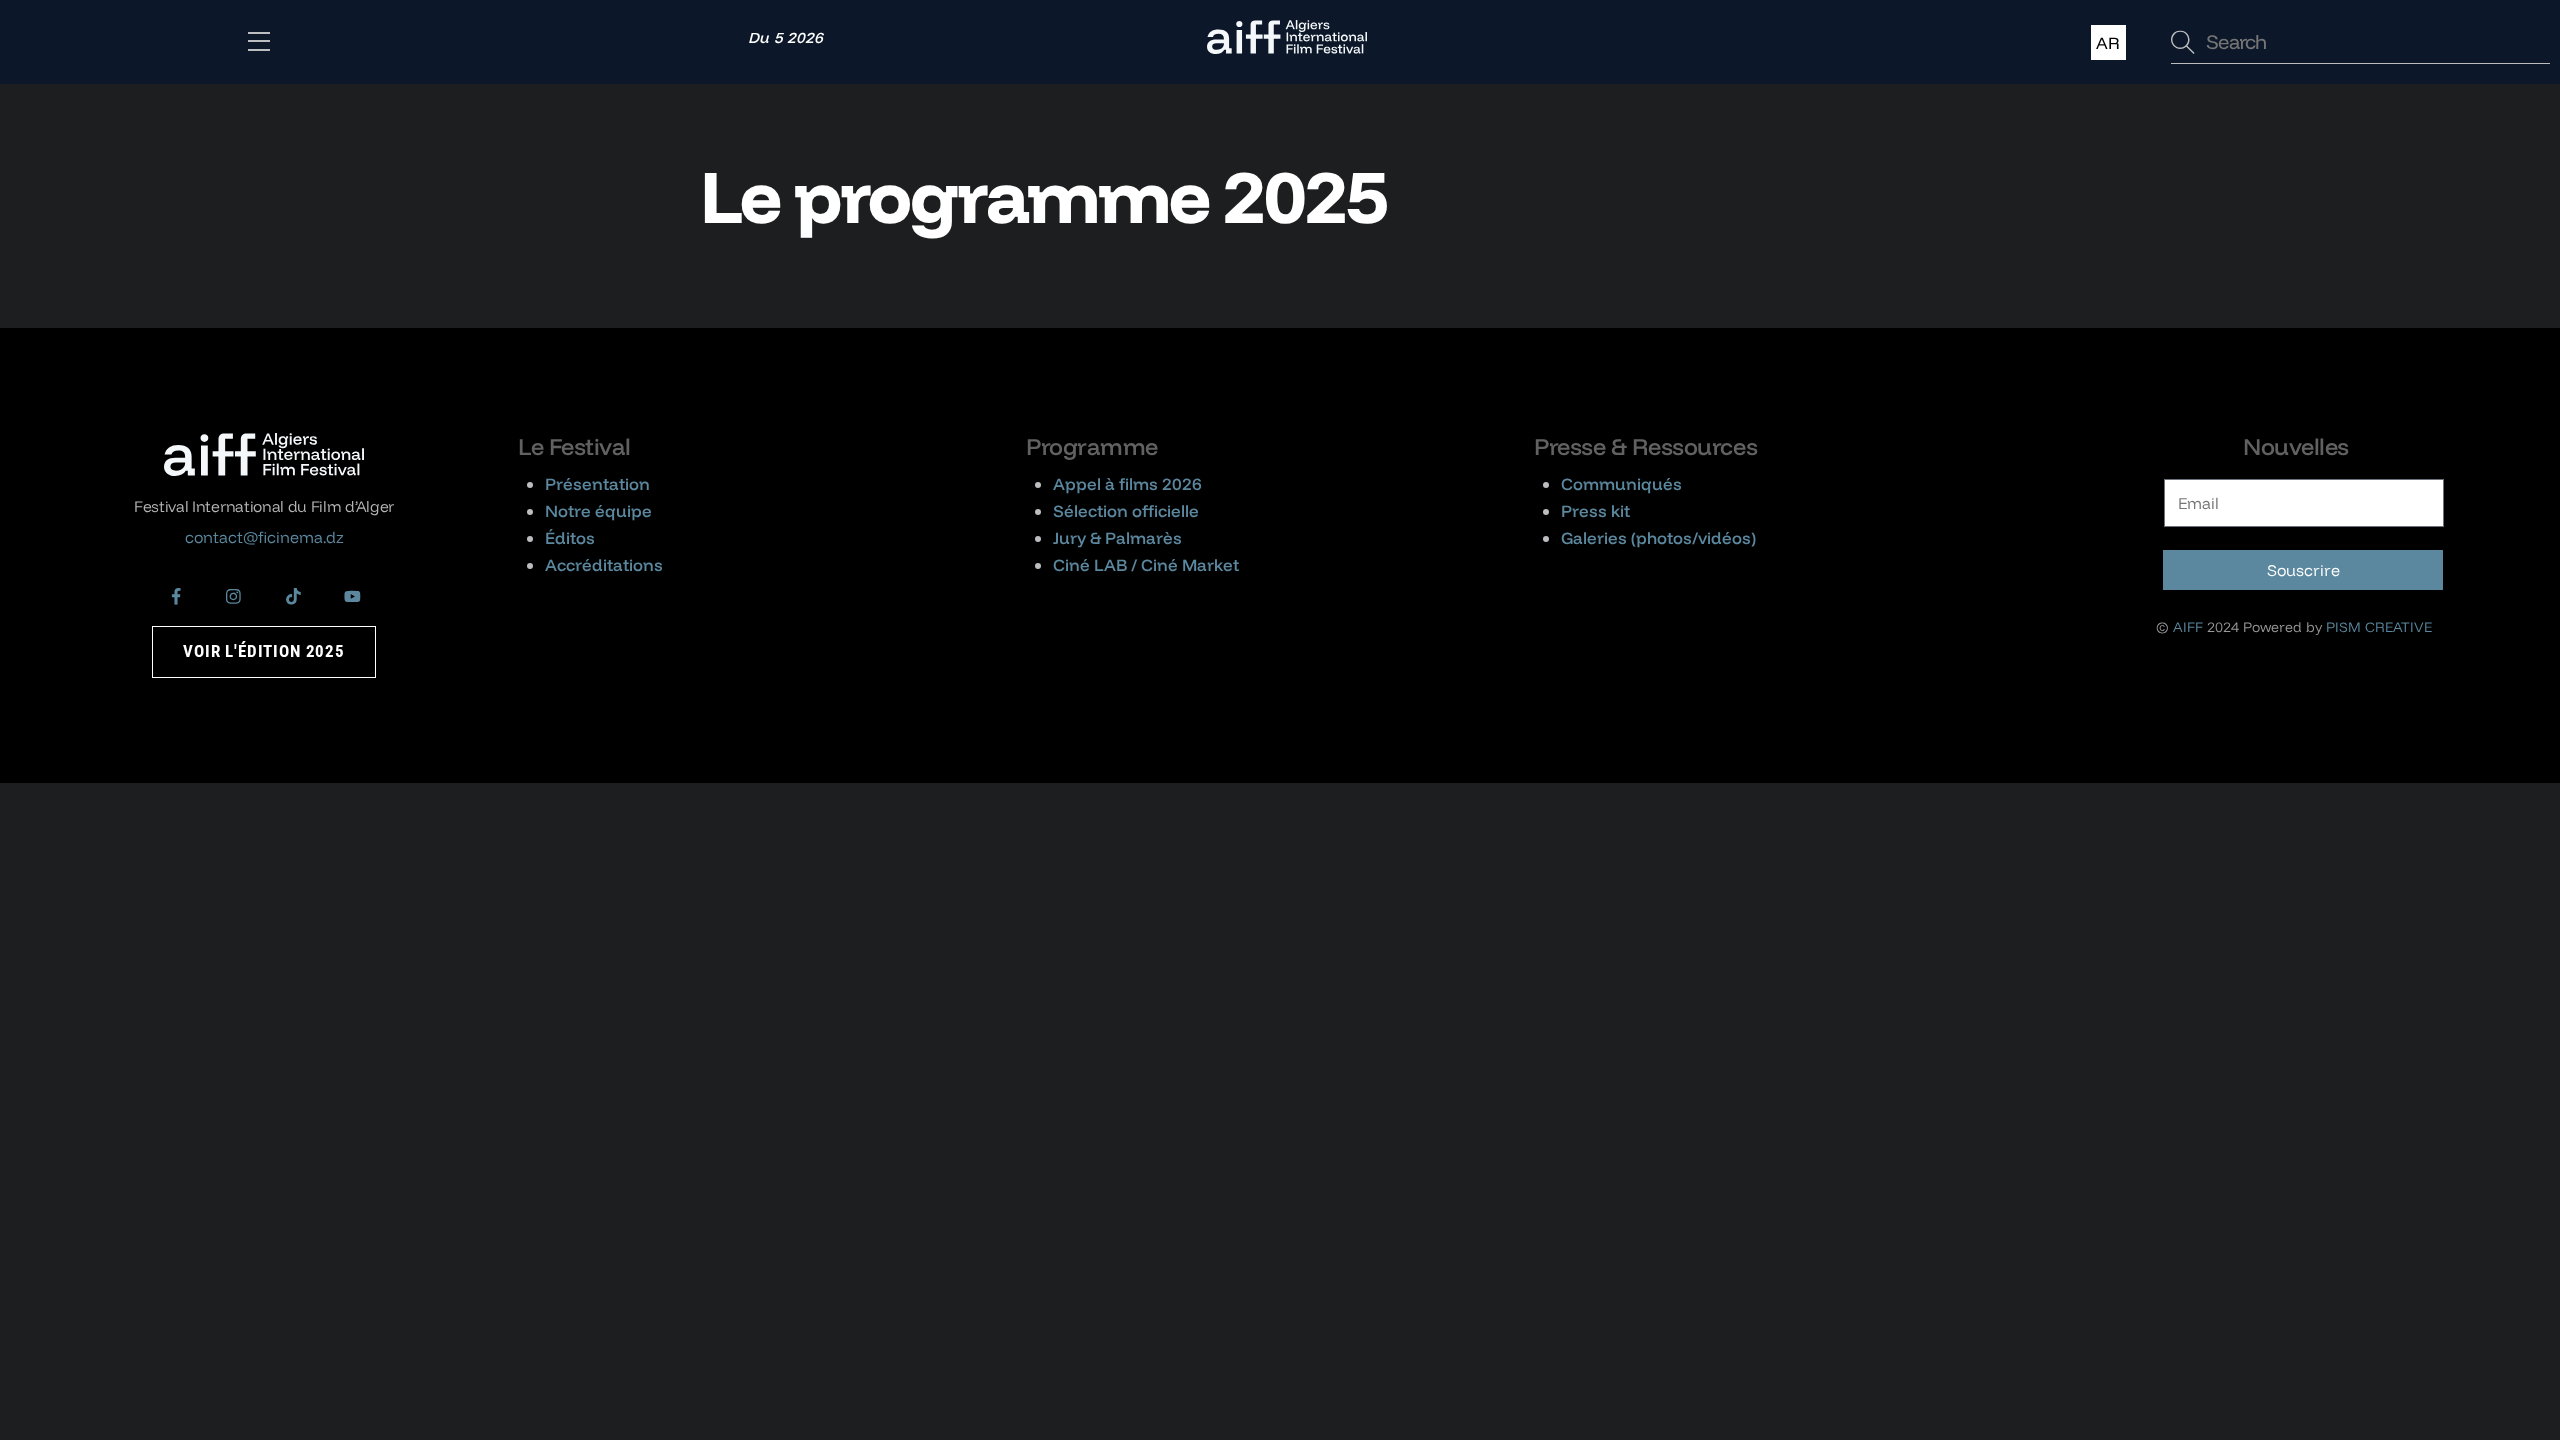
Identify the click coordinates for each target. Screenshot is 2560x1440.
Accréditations (604, 564)
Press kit (1595, 510)
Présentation (597, 483)
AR (2108, 42)
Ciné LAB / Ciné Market (1146, 564)
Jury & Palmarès (1117, 537)
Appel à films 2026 (1127, 483)
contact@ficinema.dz (264, 537)
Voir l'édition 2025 (264, 651)
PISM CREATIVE (2379, 627)
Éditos (570, 537)
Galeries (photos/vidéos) (1658, 537)
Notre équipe (598, 510)
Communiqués (1621, 483)
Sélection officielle (1126, 510)
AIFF (2188, 627)
